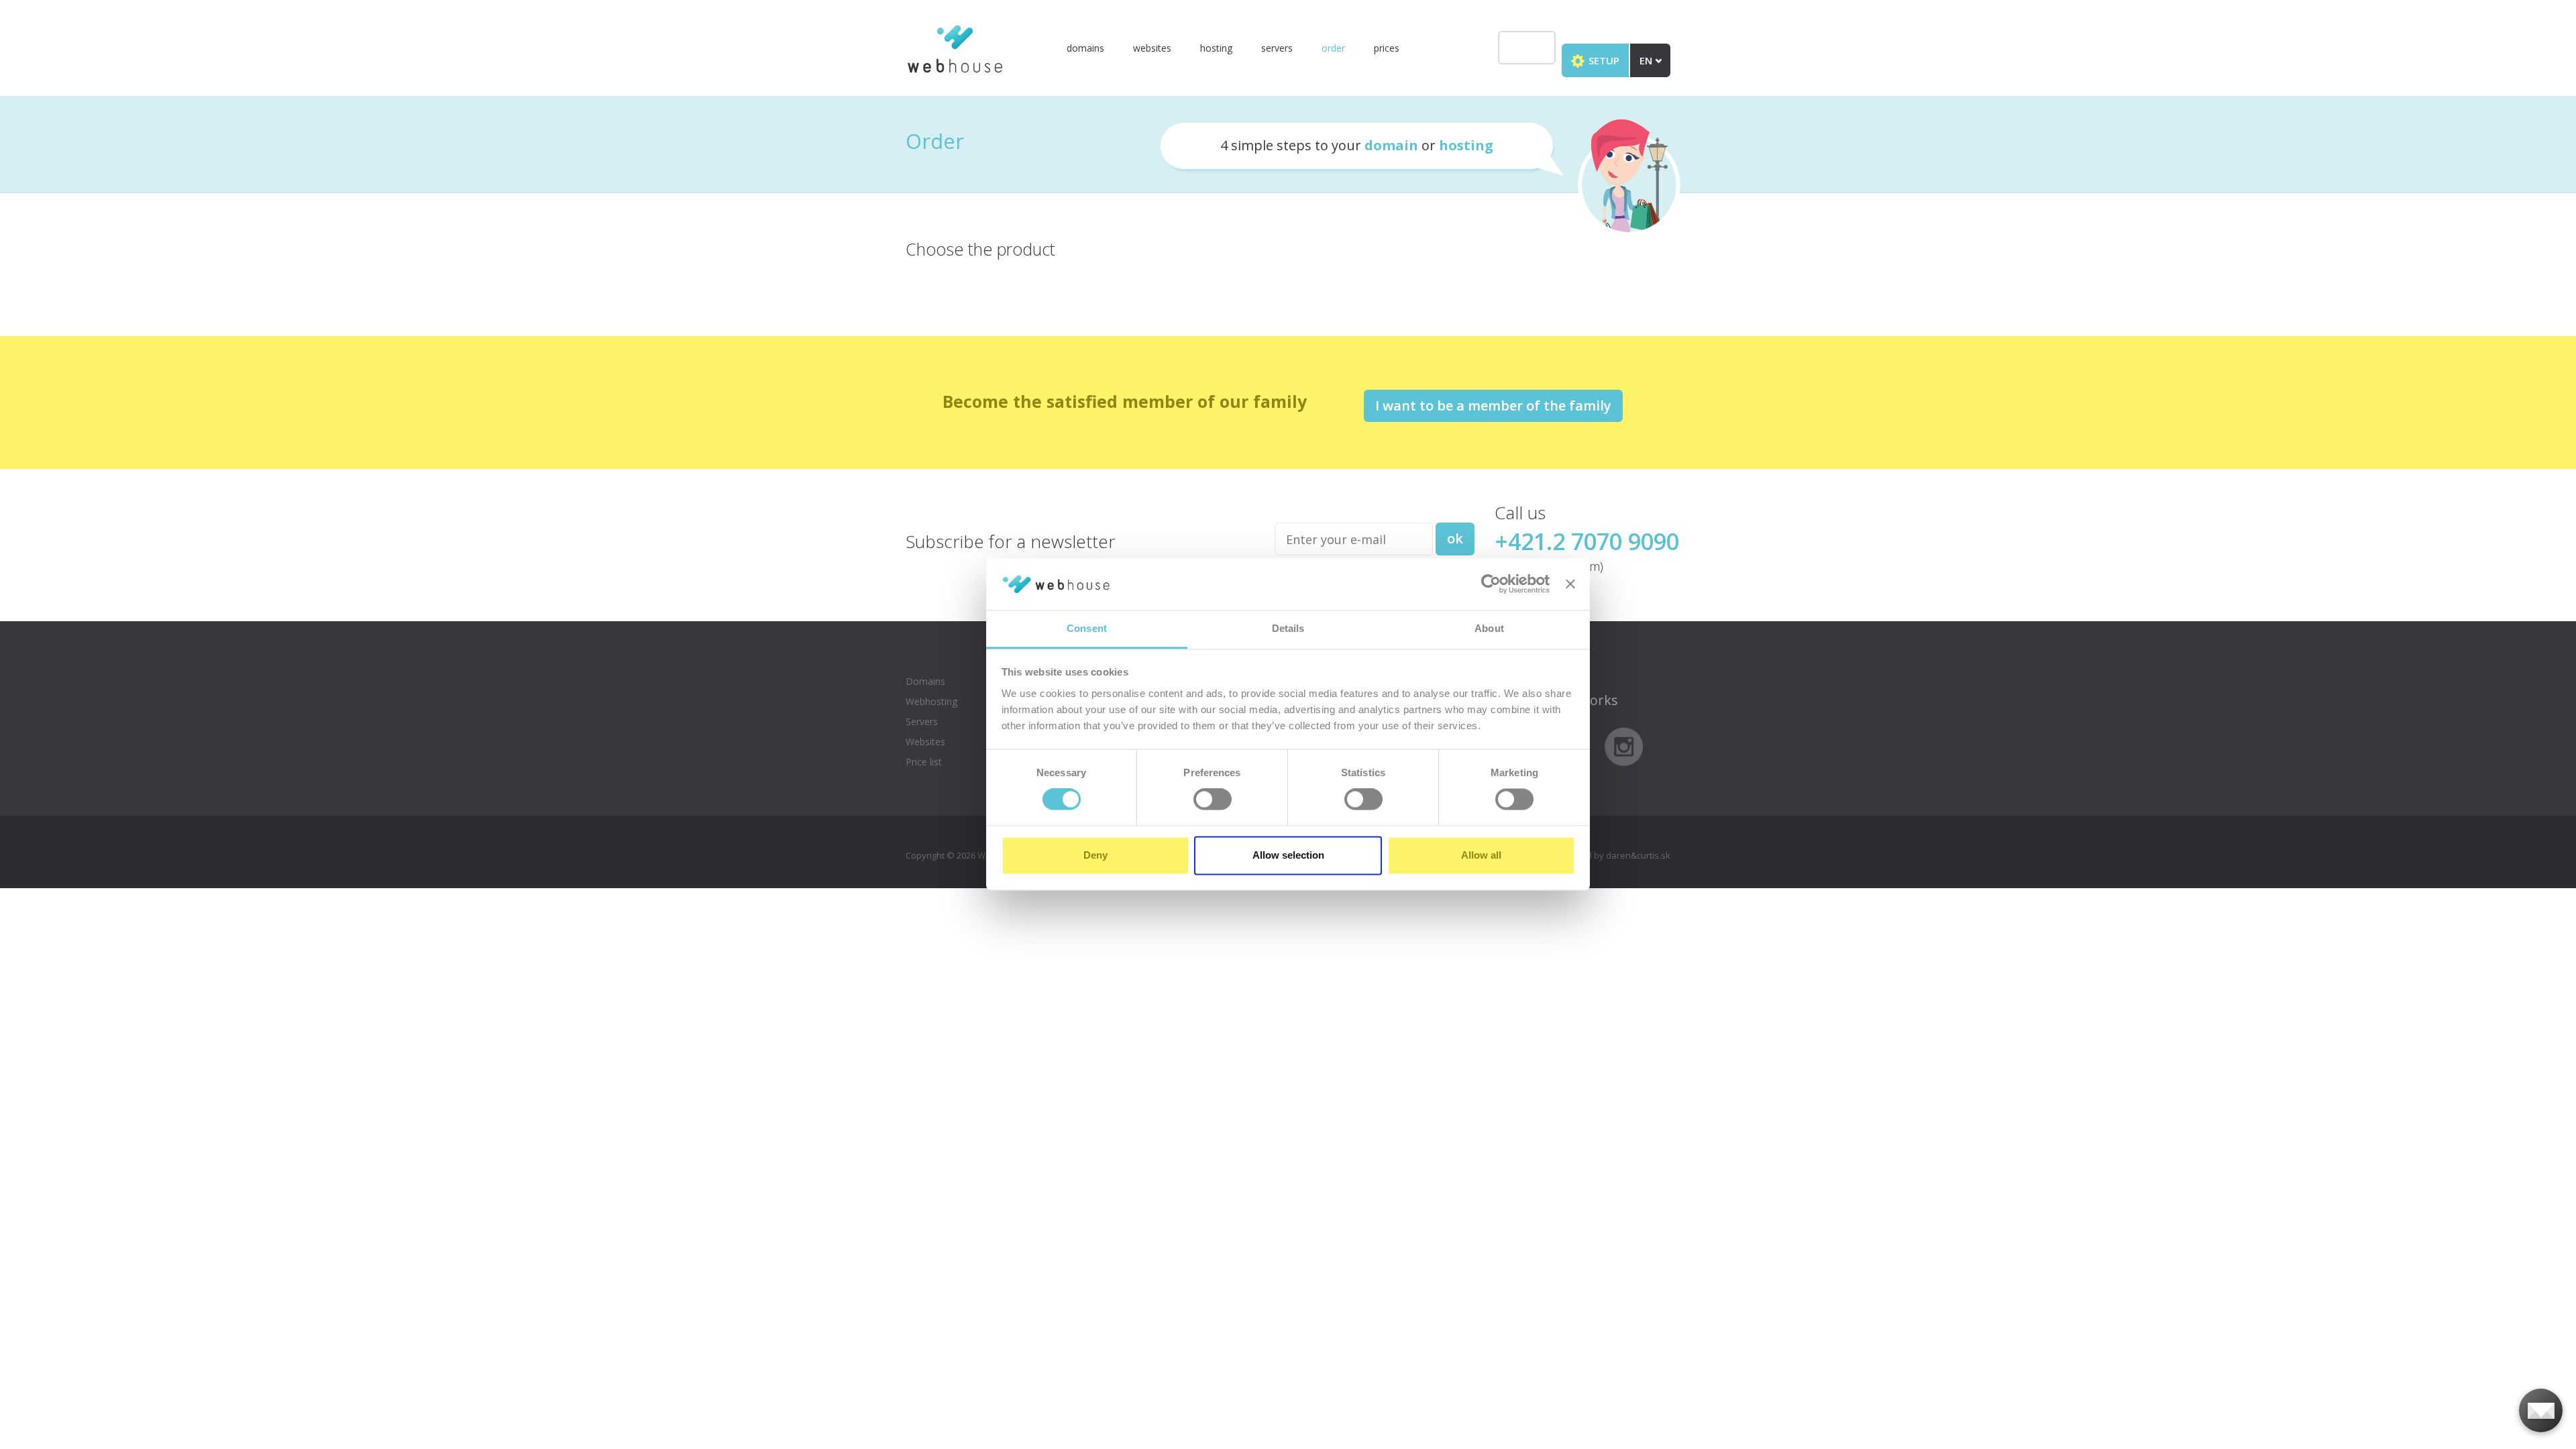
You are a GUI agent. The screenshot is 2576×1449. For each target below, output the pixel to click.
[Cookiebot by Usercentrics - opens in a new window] (1491, 584)
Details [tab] (1288, 628)
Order (1333, 48)
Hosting (1216, 48)
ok (1455, 538)
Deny (1095, 855)
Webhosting (931, 701)
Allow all (1481, 855)
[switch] (1213, 800)
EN (1647, 60)
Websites (1152, 48)
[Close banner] (1570, 584)
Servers (1277, 48)
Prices (1387, 48)
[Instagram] (1624, 745)
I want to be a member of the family (1493, 406)
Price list (924, 762)
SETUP (1603, 60)
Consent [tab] (1087, 628)
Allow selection (1288, 855)
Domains (1085, 48)
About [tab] (1489, 628)
